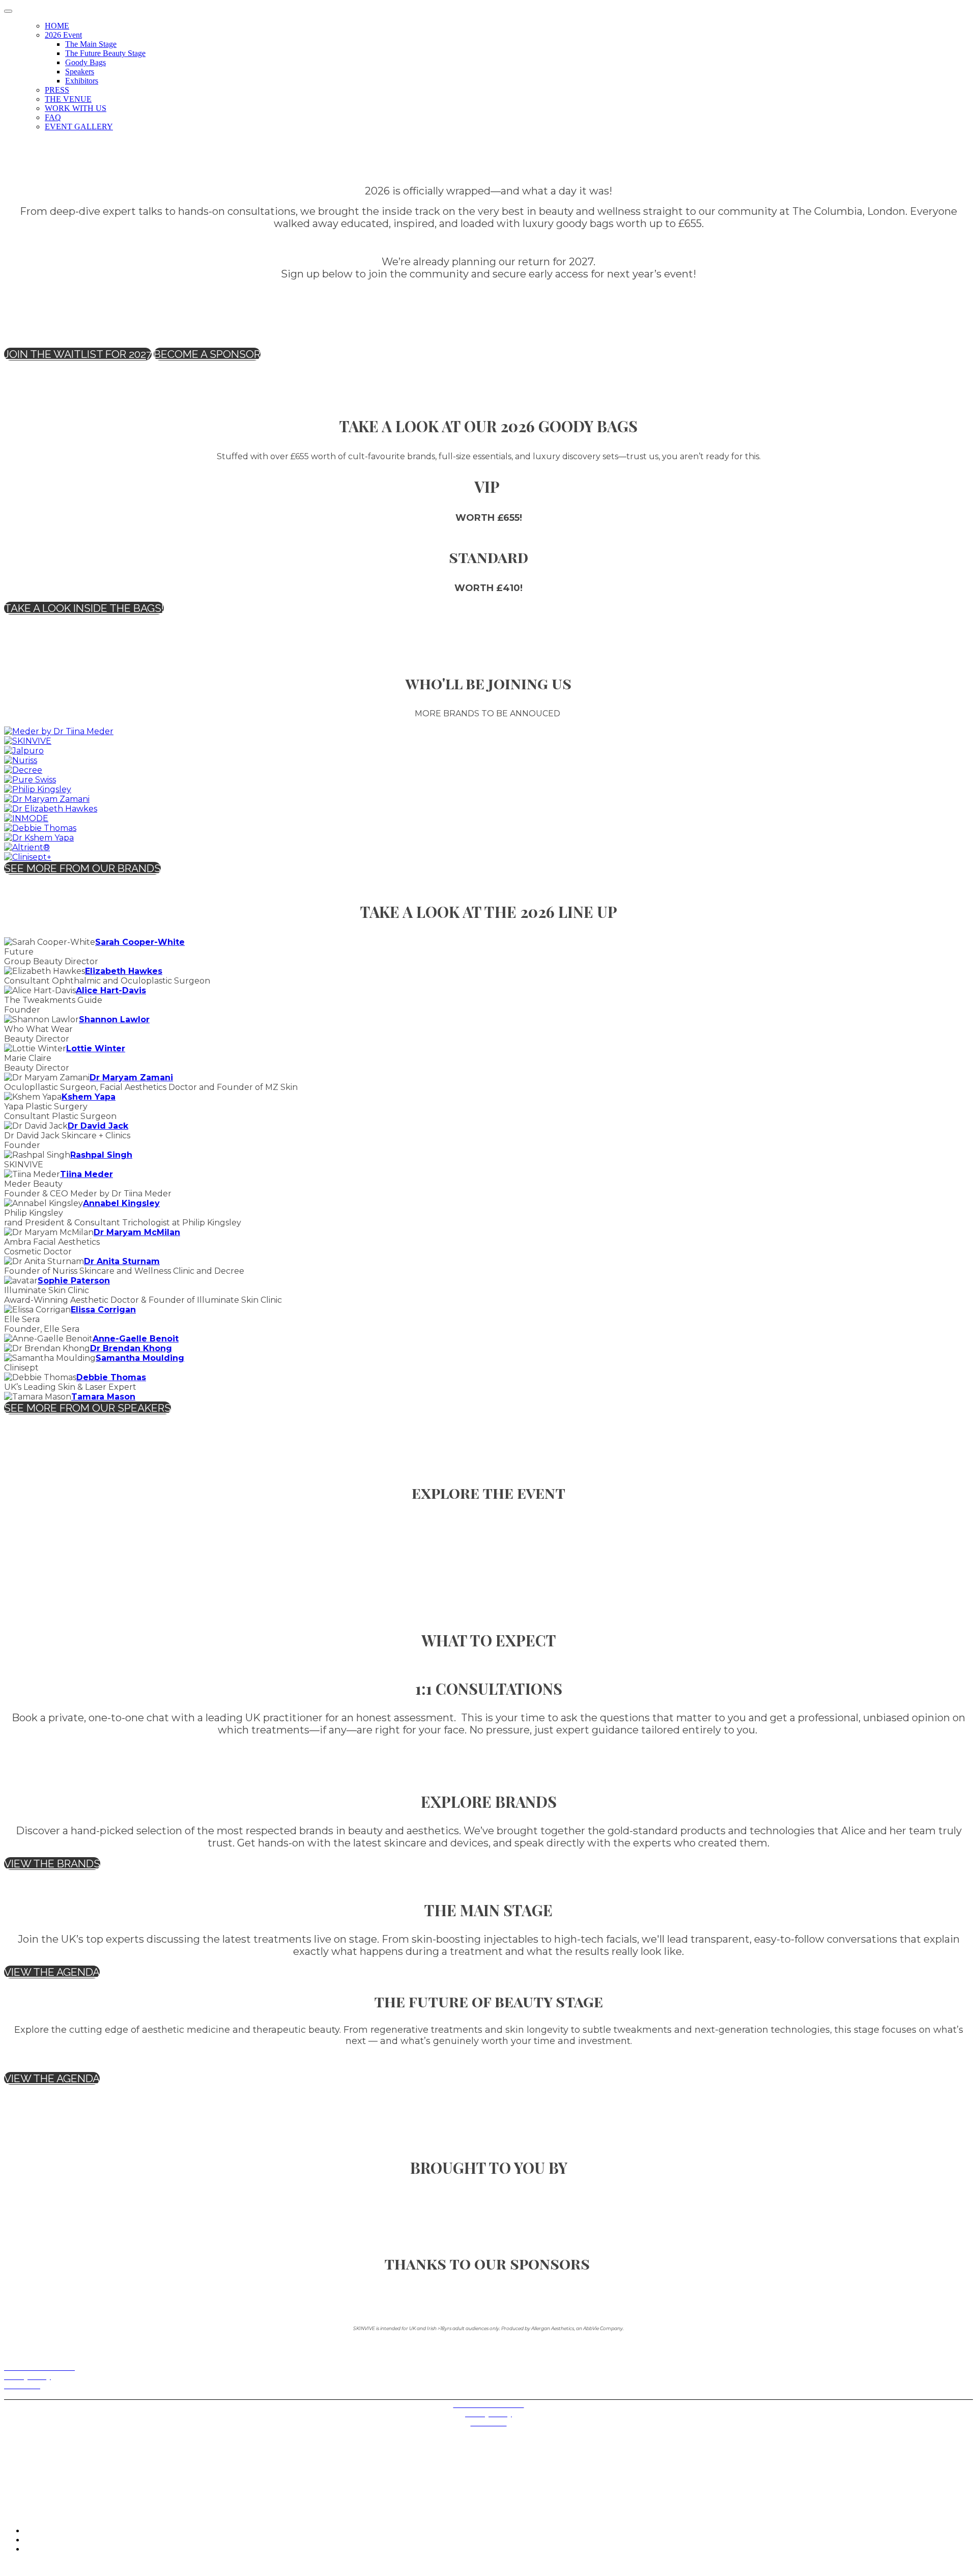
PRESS (57, 90)
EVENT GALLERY (79, 127)
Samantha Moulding (140, 1358)
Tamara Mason (103, 1397)
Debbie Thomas (111, 1377)
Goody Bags (85, 62)
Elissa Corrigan (103, 1310)
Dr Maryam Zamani (131, 1077)
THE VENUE (68, 99)
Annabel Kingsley (121, 1203)
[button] (78, 354)
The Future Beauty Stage (105, 53)
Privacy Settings (30, 2395)
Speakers (80, 72)
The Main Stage (91, 44)
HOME (57, 26)
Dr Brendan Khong (131, 1348)
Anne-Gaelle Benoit (136, 1339)
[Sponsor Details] (59, 731)
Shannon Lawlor (114, 1019)
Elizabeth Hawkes (124, 971)
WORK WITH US (76, 108)
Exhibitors (82, 81)
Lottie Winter (96, 1048)
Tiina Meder (87, 1174)
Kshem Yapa (89, 1097)
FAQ (53, 117)
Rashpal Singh (101, 1155)
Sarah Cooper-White (140, 942)
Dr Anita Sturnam (122, 1261)
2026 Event (63, 35)
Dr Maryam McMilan (137, 1232)
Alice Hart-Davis (111, 990)
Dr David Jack (98, 1126)
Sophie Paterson (74, 1281)
